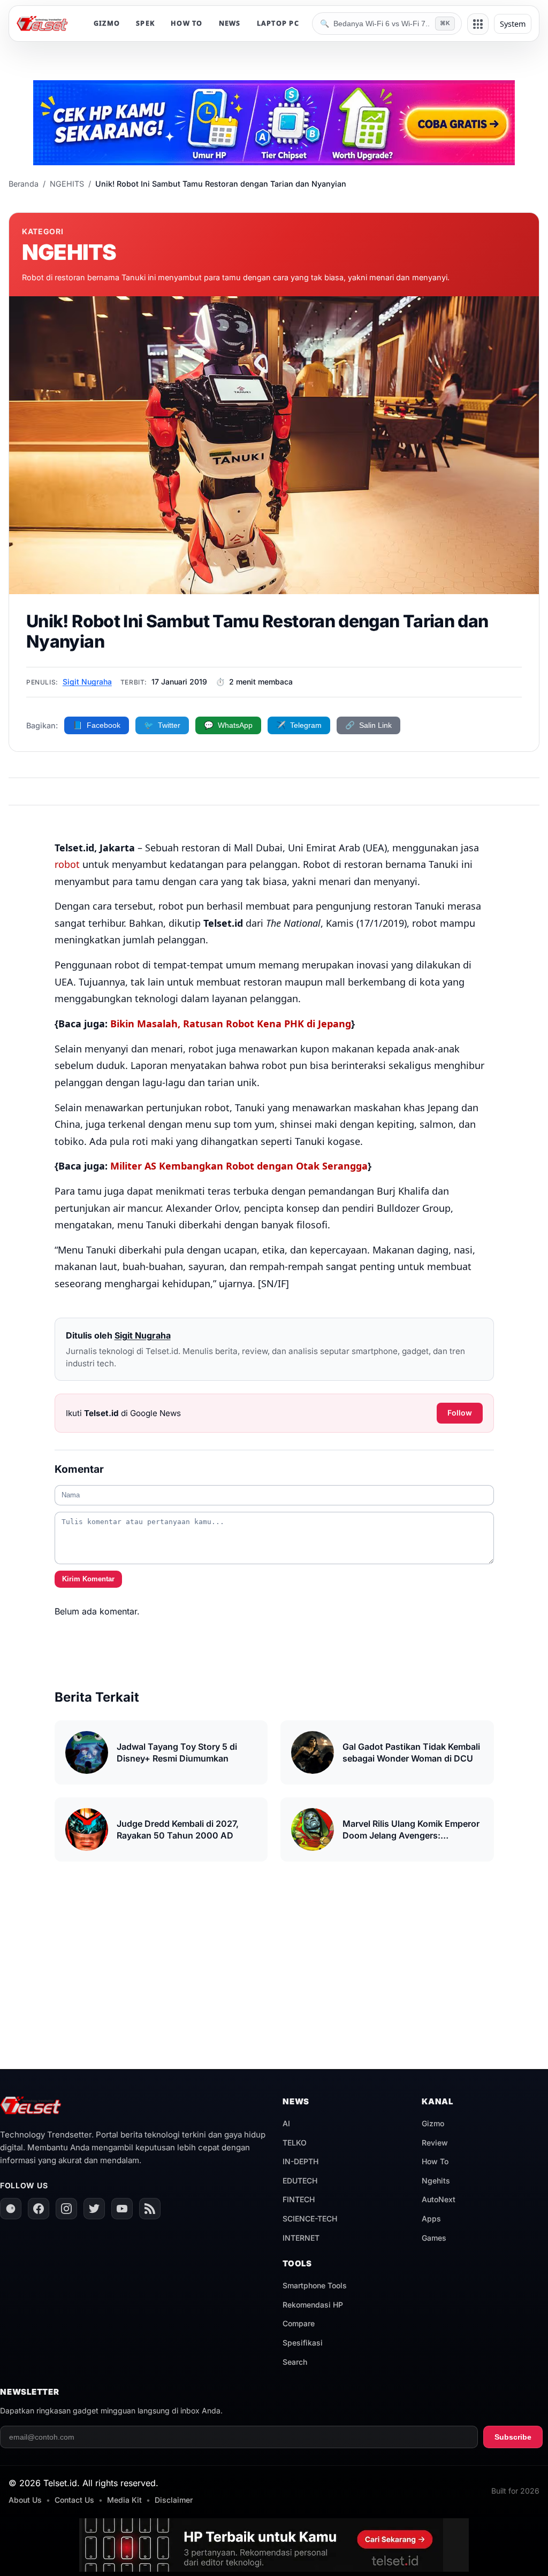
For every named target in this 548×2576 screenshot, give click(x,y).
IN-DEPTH (300, 2161)
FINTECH (299, 2199)
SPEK (145, 23)
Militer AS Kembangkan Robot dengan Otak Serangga (238, 1166)
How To (435, 2161)
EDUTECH (300, 2181)
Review (435, 2143)
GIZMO (107, 23)
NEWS (230, 23)
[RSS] (150, 2209)
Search (295, 2362)
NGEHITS (67, 184)
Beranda (24, 184)
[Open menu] (478, 24)
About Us (25, 2500)
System (513, 24)
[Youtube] (122, 2209)
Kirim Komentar (88, 1579)
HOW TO (187, 23)
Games (434, 2238)
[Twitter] (94, 2209)
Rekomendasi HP (313, 2305)
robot (67, 864)
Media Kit (124, 2500)
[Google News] (11, 2209)
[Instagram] (66, 2209)
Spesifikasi (303, 2343)
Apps (431, 2219)
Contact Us (74, 2500)
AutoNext (439, 2199)
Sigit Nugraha (87, 682)
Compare (299, 2323)
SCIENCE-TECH (310, 2219)
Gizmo (433, 2123)
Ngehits (436, 2181)
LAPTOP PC (278, 23)
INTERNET (301, 2238)
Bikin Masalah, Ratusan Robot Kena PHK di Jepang (231, 1024)
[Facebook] (39, 2209)
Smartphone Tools (315, 2285)
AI (286, 2123)
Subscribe (513, 2437)
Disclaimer (174, 2500)
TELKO (295, 2143)
